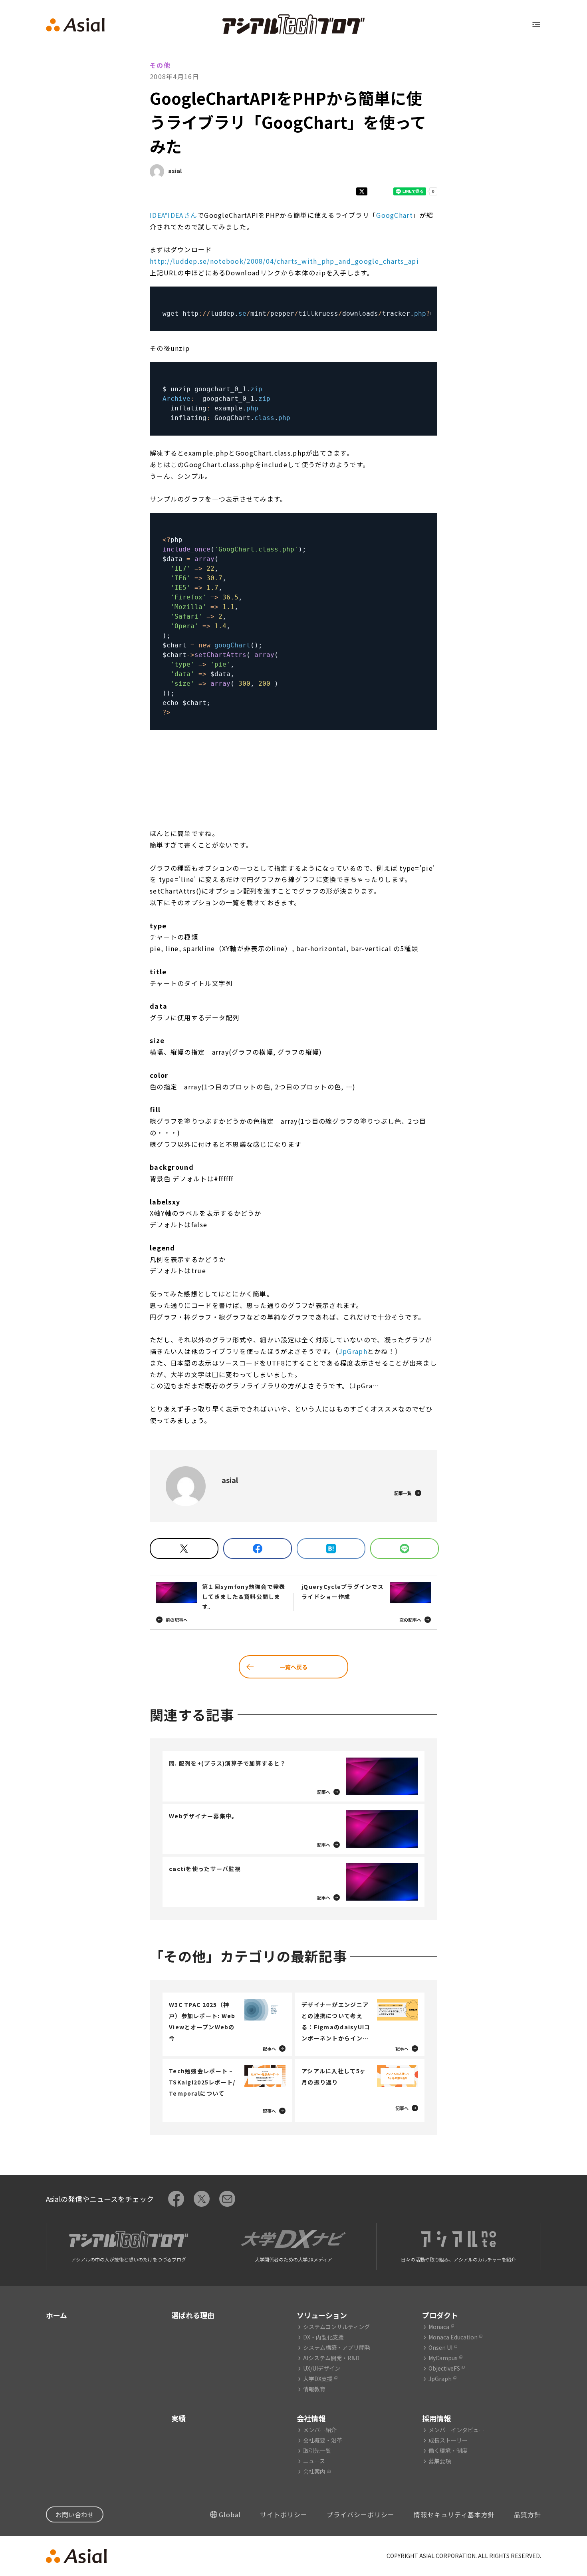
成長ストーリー (448, 2440)
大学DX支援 (318, 2379)
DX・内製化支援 (323, 2337)
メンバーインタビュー (456, 2430)
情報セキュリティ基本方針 (454, 2514)
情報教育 (314, 2389)
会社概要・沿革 (323, 2440)
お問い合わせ (75, 2514)
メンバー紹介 (320, 2430)
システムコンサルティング (336, 2327)
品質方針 (528, 2514)
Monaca (439, 2327)
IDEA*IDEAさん (174, 215)
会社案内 (314, 2471)
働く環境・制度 (448, 2451)
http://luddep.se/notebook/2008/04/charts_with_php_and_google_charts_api (284, 261)
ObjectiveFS (444, 2368)
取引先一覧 (317, 2451)
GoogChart (395, 215)
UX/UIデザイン (322, 2368)
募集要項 (440, 2461)
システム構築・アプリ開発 (337, 2347)
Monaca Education (453, 2337)
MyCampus (443, 2358)
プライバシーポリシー (361, 2514)
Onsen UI (440, 2347)
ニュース (314, 2461)
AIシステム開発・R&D (331, 2358)
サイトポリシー (284, 2514)
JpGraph (353, 1351)
